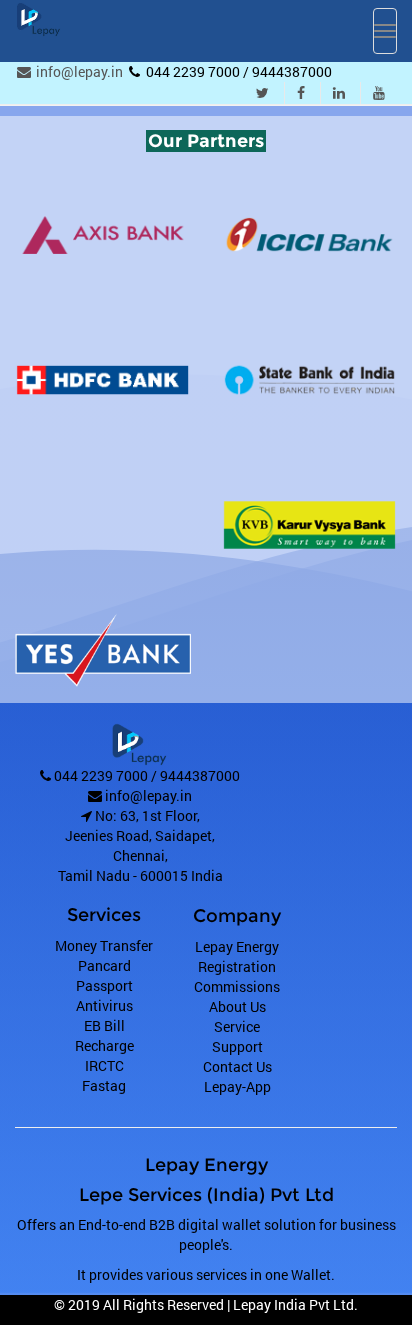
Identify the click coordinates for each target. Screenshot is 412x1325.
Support (237, 1046)
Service (237, 1026)
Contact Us (237, 1066)
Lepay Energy (237, 946)
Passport (104, 985)
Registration (237, 966)
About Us (237, 1006)
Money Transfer (104, 945)
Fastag (104, 1085)
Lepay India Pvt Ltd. (295, 1304)
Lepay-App (237, 1086)
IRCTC (104, 1065)
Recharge (104, 1045)
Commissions (237, 986)
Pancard (104, 965)
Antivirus (104, 1005)
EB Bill (104, 1025)
